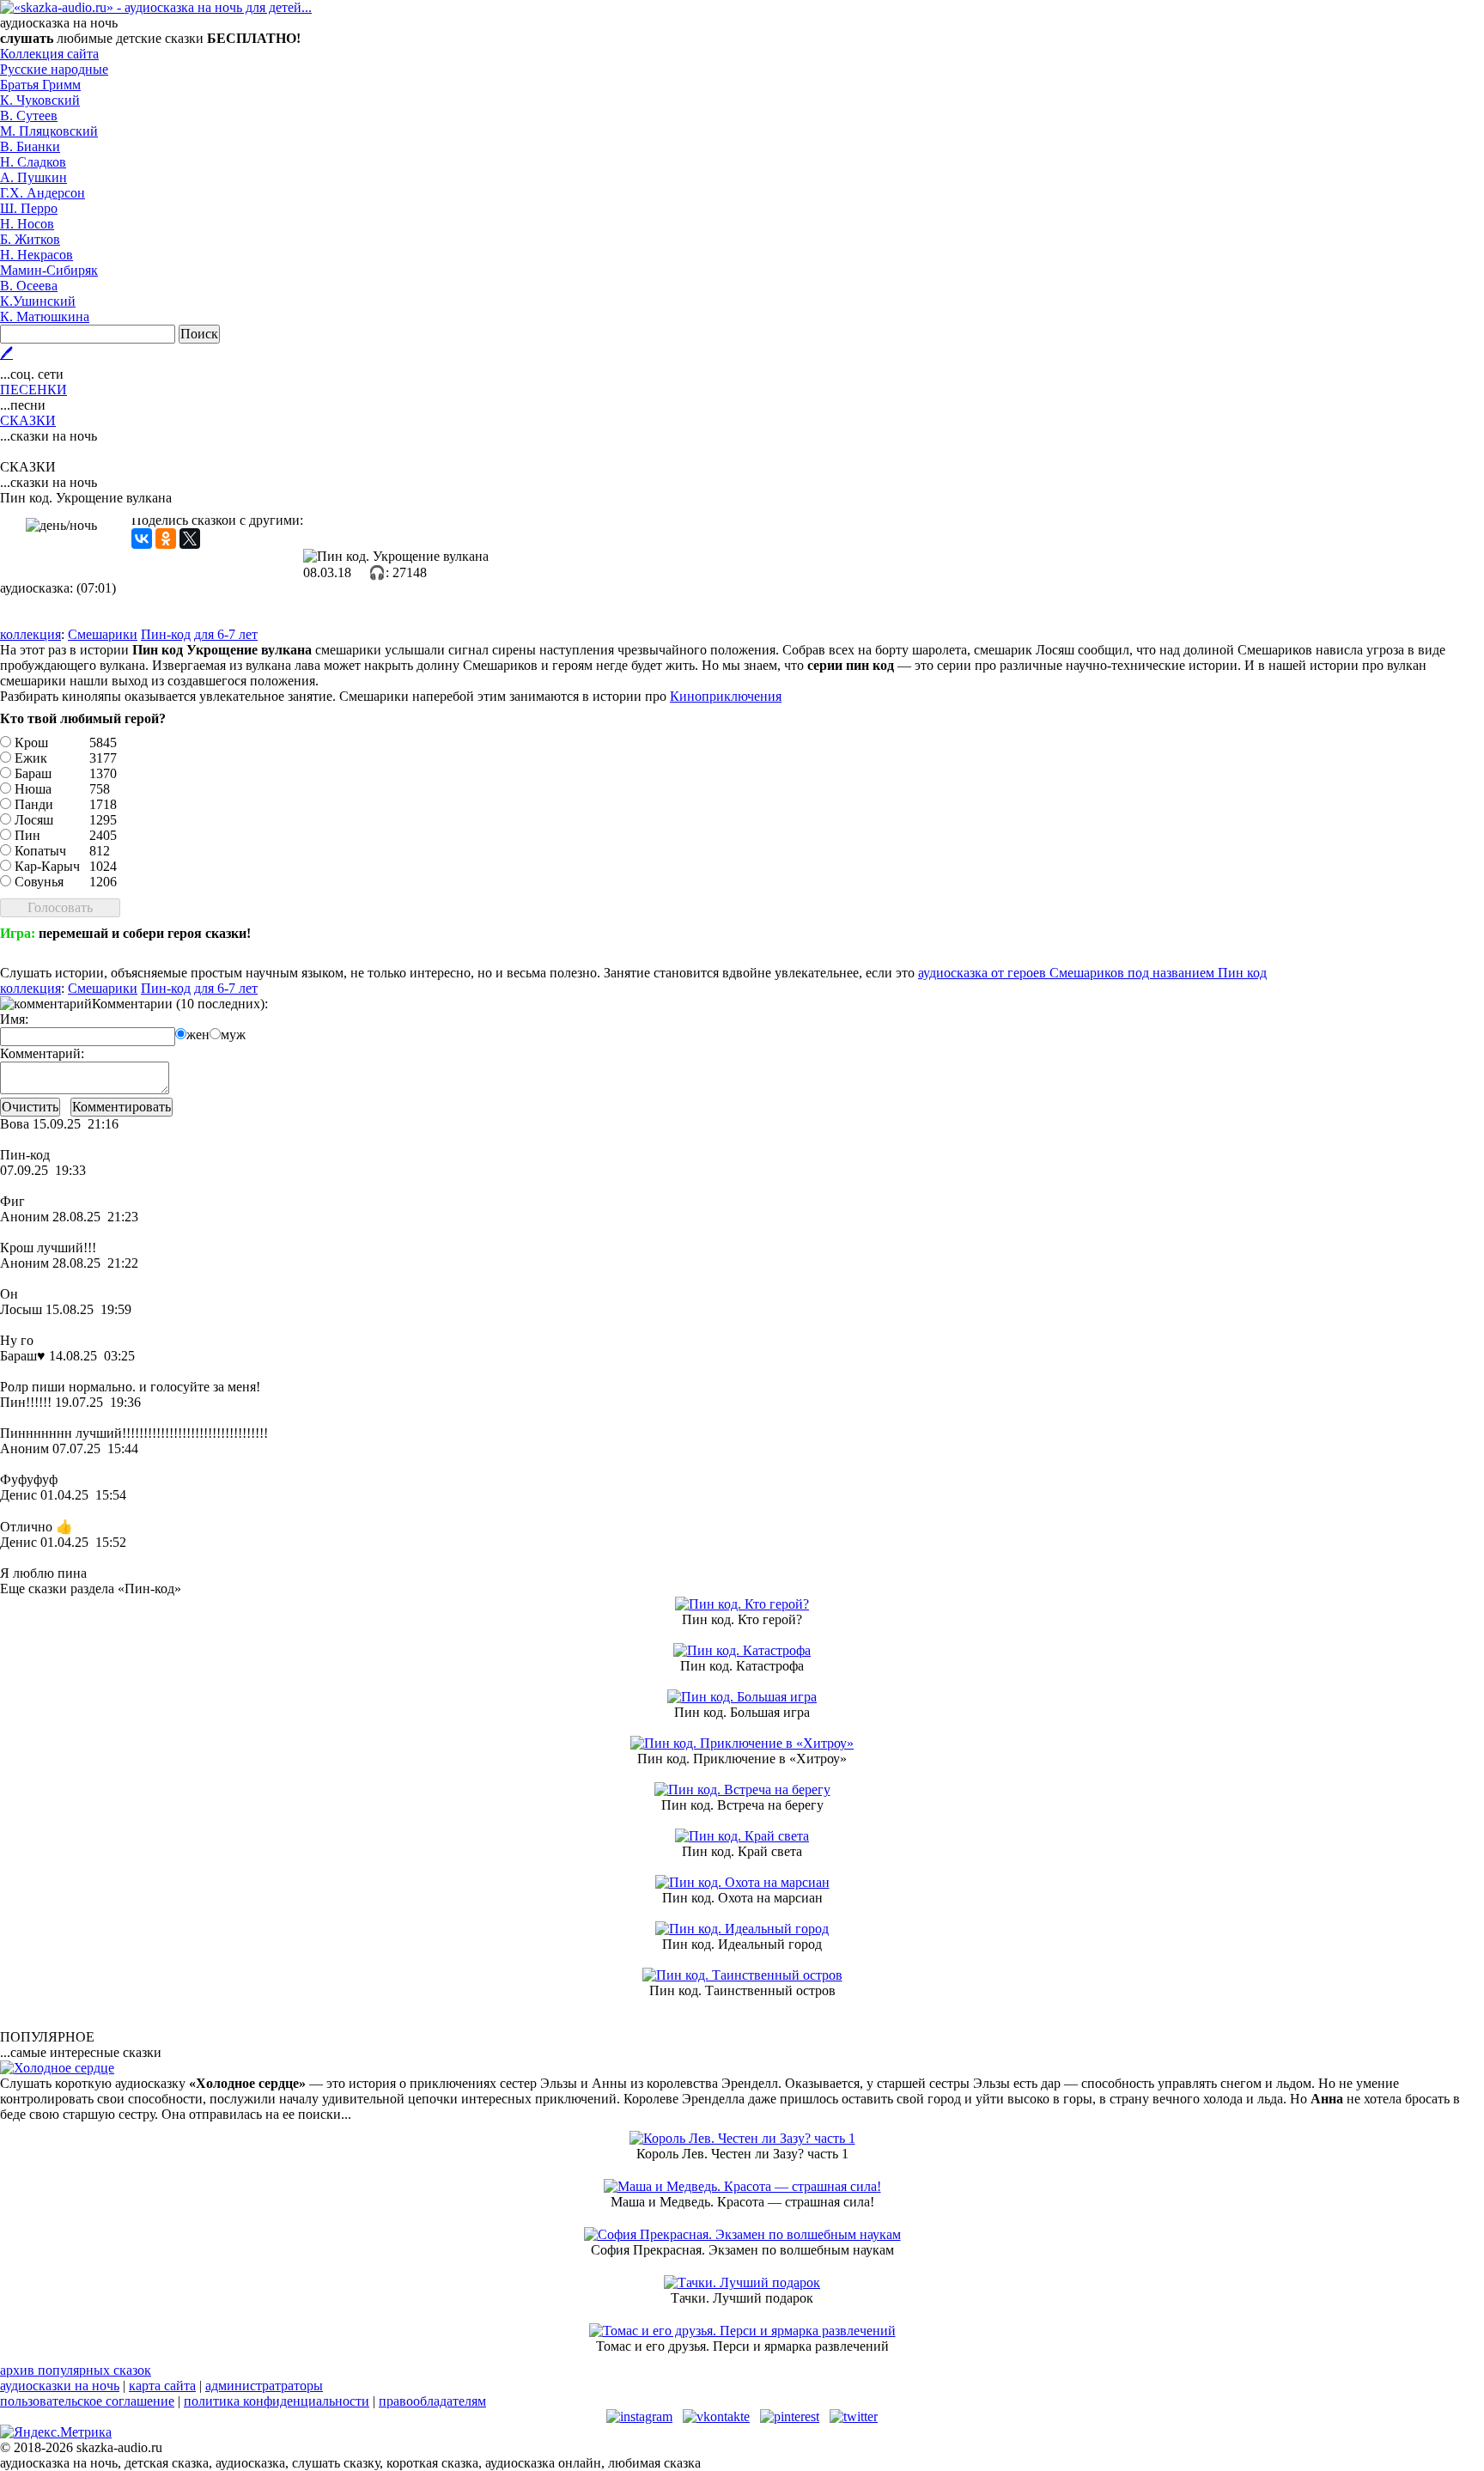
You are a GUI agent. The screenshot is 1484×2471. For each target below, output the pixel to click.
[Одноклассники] (166, 539)
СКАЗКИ (28, 420)
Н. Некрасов (36, 255)
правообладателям (432, 2401)
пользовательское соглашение (87, 2401)
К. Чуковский (40, 100)
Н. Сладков (33, 162)
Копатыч (40, 851)
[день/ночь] (61, 526)
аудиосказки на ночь (60, 2386)
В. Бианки (30, 146)
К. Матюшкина (45, 316)
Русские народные (54, 69)
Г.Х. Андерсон (43, 193)
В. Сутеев (29, 116)
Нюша (33, 789)
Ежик (31, 758)
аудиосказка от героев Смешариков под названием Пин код (1092, 973)
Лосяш (34, 820)
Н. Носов (27, 224)
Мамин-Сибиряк (49, 270)
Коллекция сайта (49, 54)
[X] (190, 539)
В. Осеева (29, 286)
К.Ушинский (38, 301)
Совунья (39, 882)
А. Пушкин (33, 177)
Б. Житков (30, 239)
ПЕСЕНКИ (33, 390)
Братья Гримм (40, 85)
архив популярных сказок (76, 2370)
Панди (34, 804)
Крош (31, 743)
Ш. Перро (29, 208)
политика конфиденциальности (277, 2401)
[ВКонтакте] (142, 539)
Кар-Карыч (47, 866)
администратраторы (264, 2386)
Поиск (199, 334)
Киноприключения (726, 696)
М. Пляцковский (49, 131)
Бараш (33, 773)
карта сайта (162, 2386)
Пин (27, 835)
